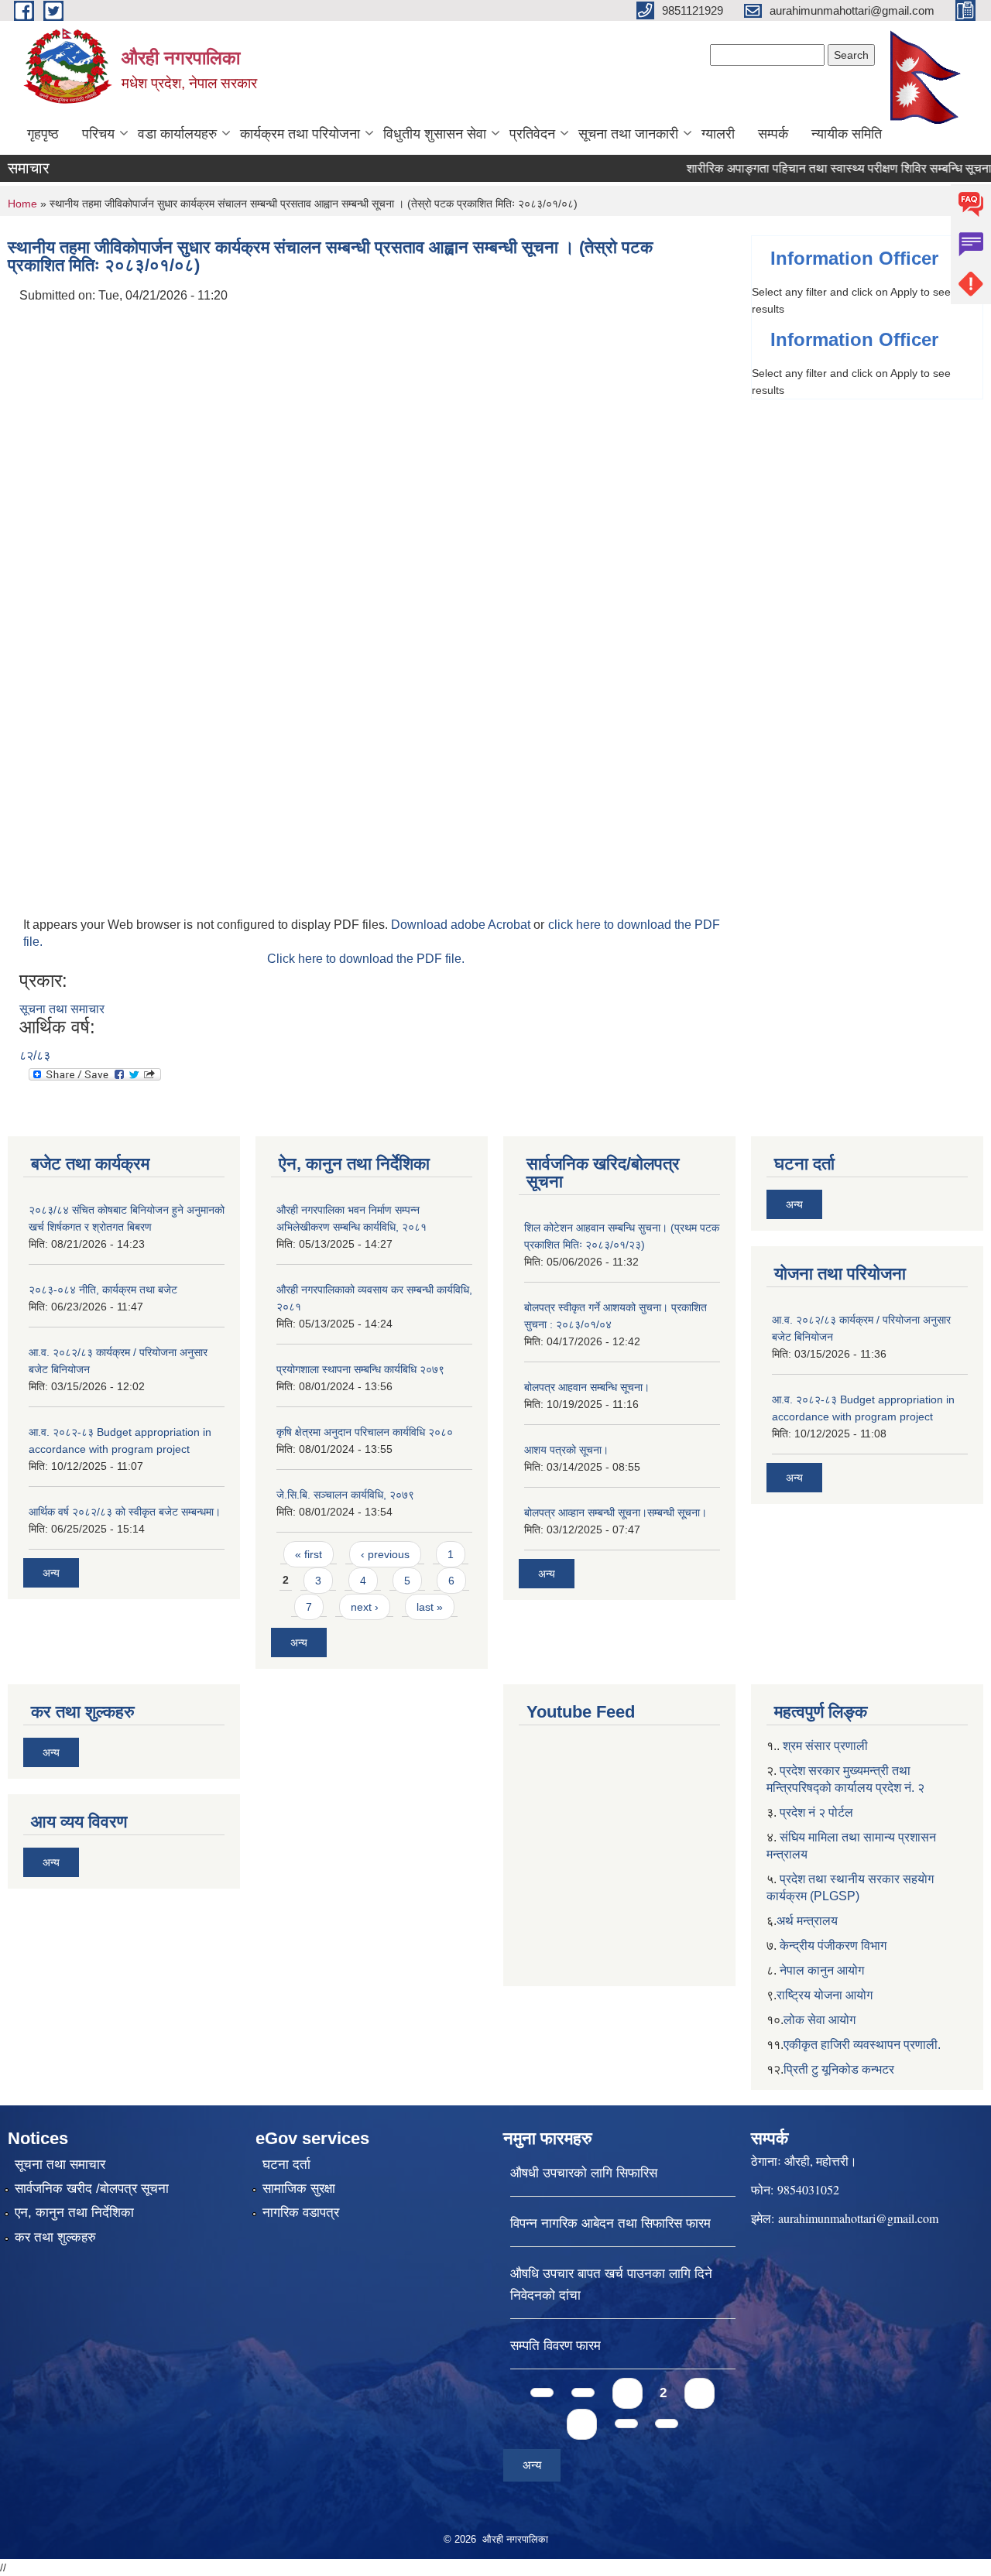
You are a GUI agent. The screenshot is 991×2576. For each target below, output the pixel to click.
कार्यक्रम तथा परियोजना (300, 134)
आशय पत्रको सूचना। (566, 1450)
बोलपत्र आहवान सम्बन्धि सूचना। (587, 1387)
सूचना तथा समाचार (62, 1009)
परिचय (98, 134)
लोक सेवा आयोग (820, 2020)
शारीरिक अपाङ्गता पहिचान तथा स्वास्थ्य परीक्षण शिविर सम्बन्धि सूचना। (814, 168)
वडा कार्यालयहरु (177, 134)
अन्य (51, 1573)
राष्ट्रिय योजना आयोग (825, 1995)
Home (22, 204)
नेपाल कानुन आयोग (822, 1970)
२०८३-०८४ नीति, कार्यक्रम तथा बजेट (103, 1290)
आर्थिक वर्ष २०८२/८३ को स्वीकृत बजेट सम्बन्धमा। (125, 1512)
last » (430, 1607)
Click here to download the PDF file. (366, 959)
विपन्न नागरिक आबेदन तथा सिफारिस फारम (610, 2223)
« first (309, 1554)
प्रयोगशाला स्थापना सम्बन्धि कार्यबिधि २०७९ (360, 1369)
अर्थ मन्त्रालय (807, 1921)
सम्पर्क (773, 134)
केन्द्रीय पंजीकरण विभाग (833, 1946)
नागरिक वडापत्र (301, 2213)
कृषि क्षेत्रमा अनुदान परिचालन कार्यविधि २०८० (365, 1432)
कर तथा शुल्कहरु (55, 2237)
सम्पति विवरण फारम (556, 2346)
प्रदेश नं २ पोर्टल (816, 1812)
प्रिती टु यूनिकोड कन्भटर (839, 2069)
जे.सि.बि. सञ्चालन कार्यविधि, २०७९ (345, 1495)
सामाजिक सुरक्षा (299, 2189)
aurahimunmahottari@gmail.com (858, 2218)
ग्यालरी (718, 134)
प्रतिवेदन (532, 134)
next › (365, 1607)
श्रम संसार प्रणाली (825, 1746)
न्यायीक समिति (847, 134)
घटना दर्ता (286, 2165)
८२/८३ (35, 1055)
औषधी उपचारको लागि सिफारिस (584, 2173)
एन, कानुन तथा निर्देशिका (74, 2213)
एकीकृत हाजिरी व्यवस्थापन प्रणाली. (862, 2045)
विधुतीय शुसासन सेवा (435, 134)
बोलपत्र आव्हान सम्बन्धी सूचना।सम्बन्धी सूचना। (616, 1512)
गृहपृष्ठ (43, 134)
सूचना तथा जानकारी (628, 134)
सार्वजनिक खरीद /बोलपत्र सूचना (92, 2189)
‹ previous (385, 1554)
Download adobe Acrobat (462, 925)
